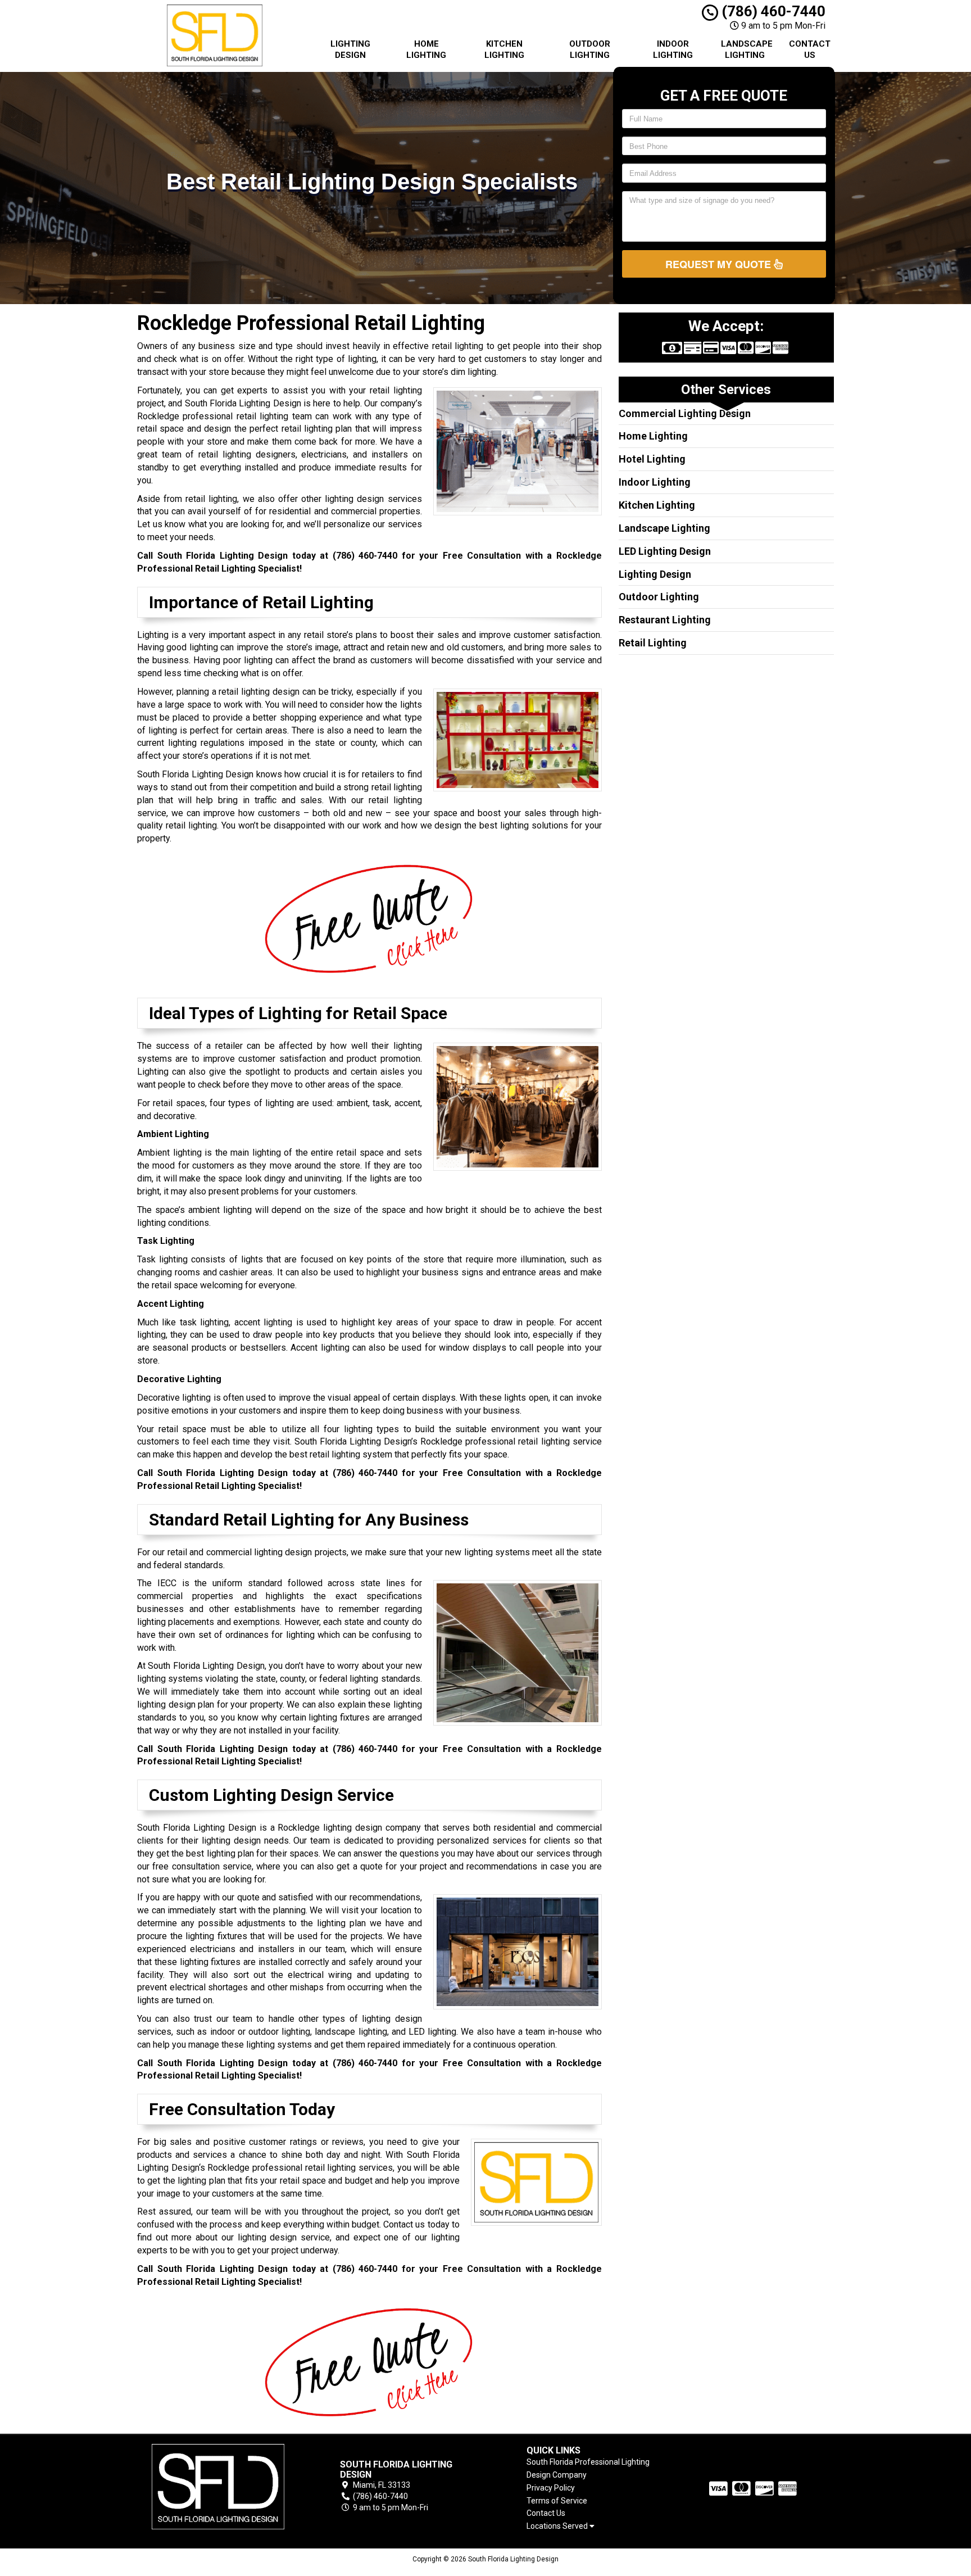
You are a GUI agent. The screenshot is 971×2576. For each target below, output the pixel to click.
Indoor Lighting (673, 49)
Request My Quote (720, 264)
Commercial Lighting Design (685, 413)
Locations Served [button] (558, 2526)
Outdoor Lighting (590, 49)
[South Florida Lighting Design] (218, 2487)
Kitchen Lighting (504, 49)
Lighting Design (350, 49)
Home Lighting (426, 49)
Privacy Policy (551, 2488)
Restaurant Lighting (665, 620)
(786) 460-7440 (772, 11)
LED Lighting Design (665, 551)
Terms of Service (557, 2501)
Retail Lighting (653, 643)
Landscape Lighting (747, 49)
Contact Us (810, 49)
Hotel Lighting (652, 459)
